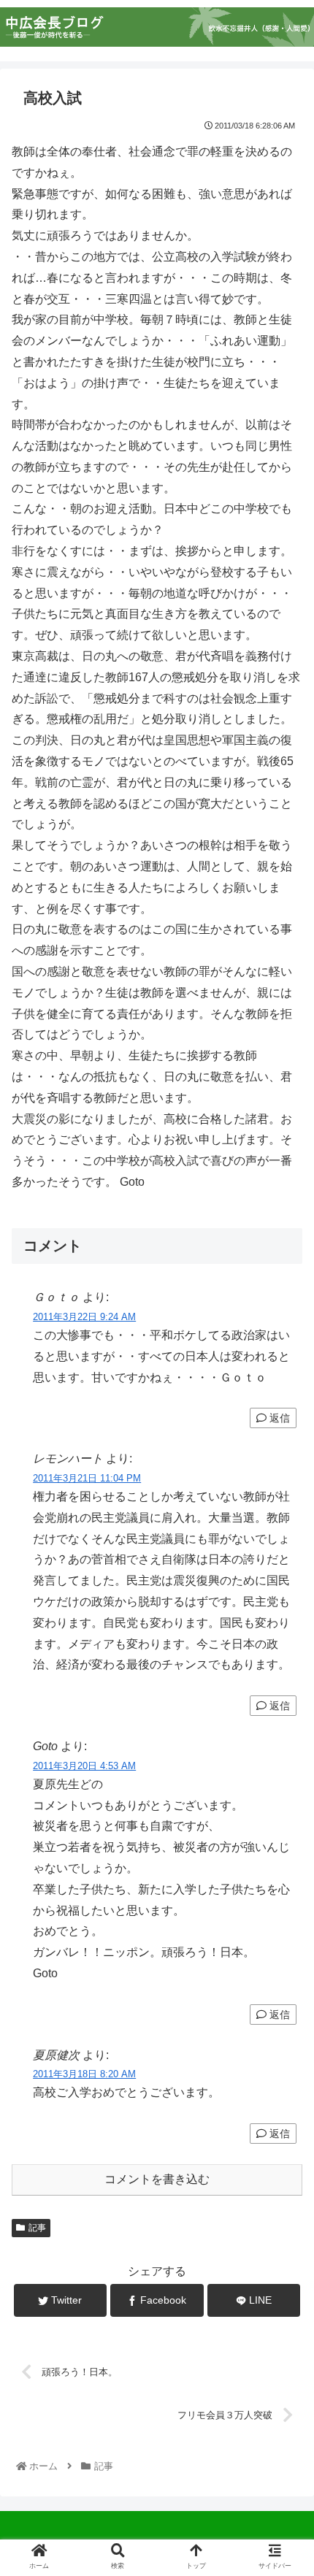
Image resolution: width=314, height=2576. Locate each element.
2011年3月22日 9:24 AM (84, 1317)
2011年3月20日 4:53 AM (84, 1766)
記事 (37, 2228)
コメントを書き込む (157, 2179)
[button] (283, 1710)
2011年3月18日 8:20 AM (84, 2074)
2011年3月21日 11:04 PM (87, 1478)
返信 (278, 1418)
